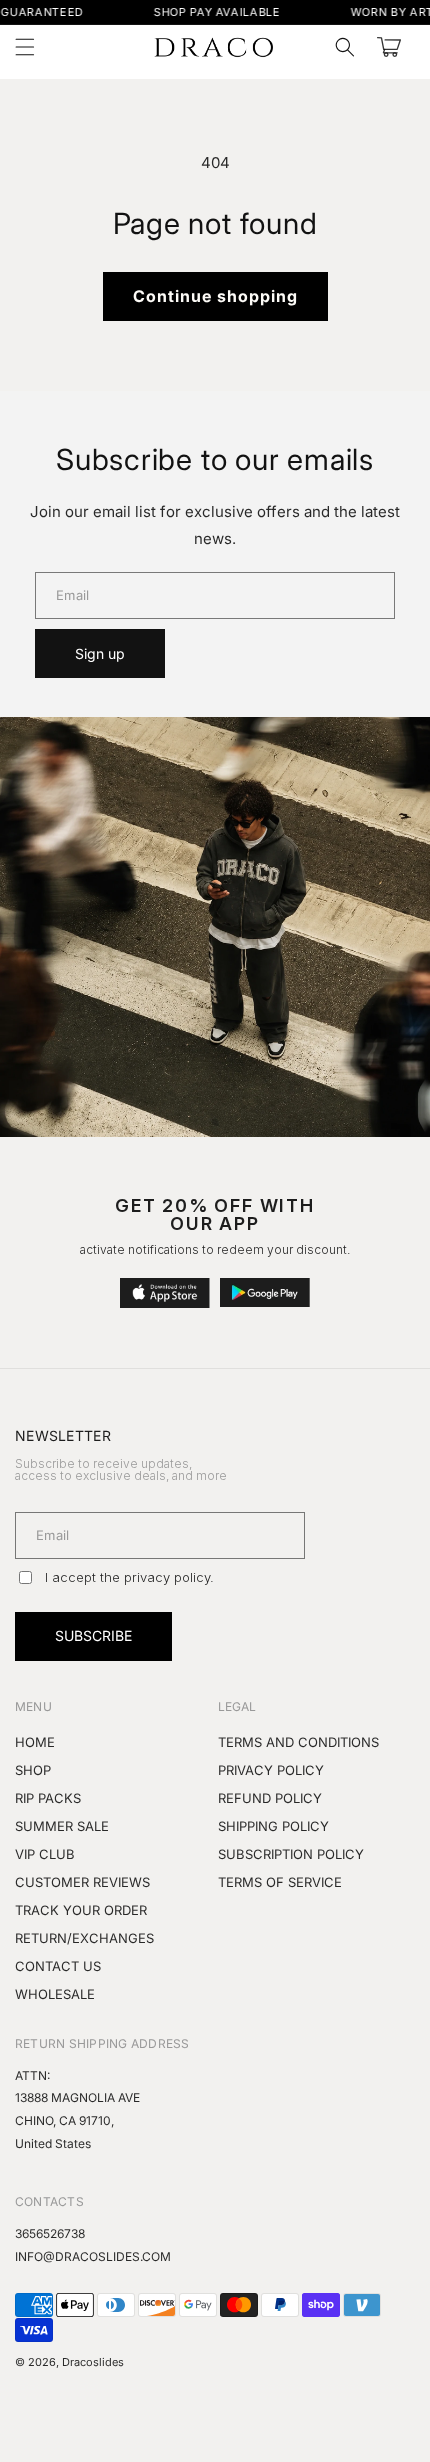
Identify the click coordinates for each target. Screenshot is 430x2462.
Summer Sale (62, 1826)
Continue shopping (215, 296)
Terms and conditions (298, 1742)
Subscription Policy (291, 1854)
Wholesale (55, 1994)
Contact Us (58, 1966)
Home (35, 1742)
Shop (33, 1770)
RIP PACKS (48, 1798)
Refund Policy (270, 1798)
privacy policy (167, 1577)
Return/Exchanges (84, 1938)
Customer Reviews (82, 1882)
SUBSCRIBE (93, 1635)
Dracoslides (93, 2362)
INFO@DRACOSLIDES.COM (93, 2256)
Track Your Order (81, 1910)
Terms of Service (280, 1882)
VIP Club (45, 1854)
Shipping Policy (273, 1826)
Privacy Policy (271, 1770)
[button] (345, 47)
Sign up (100, 653)
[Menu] (25, 47)
